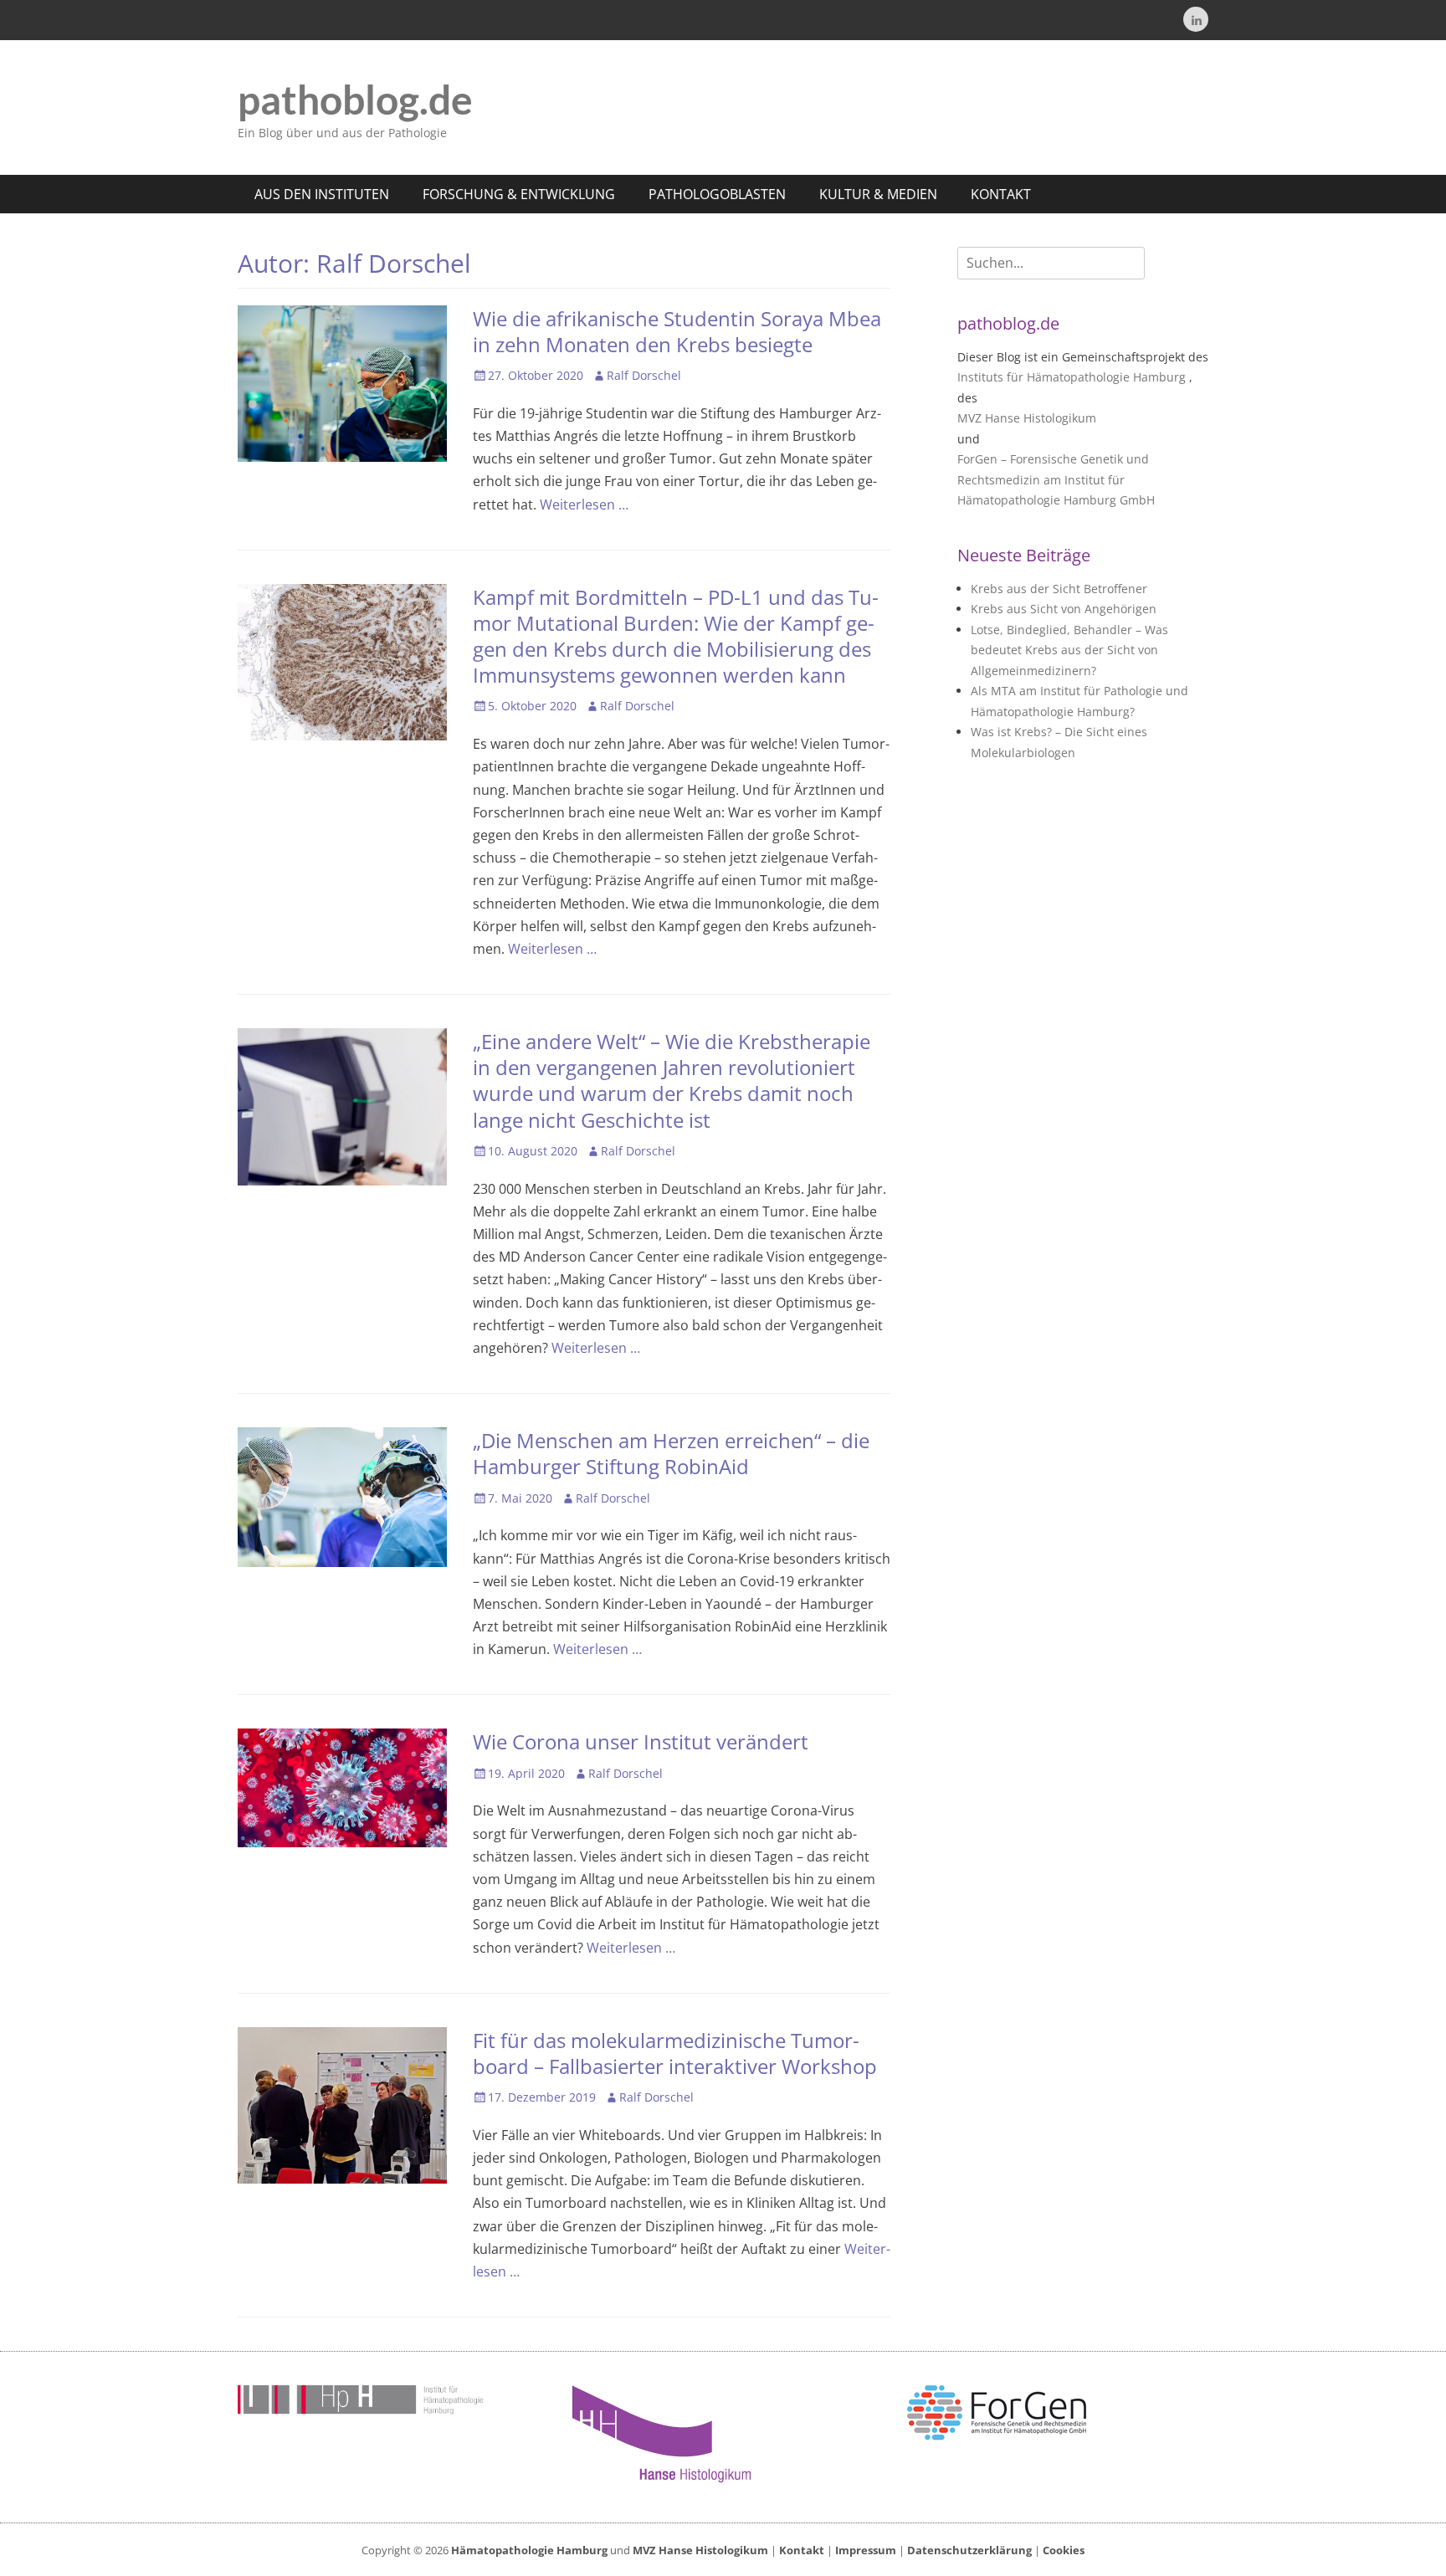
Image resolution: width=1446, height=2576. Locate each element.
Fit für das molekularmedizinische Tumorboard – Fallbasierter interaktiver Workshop (675, 2053)
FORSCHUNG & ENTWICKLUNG (519, 194)
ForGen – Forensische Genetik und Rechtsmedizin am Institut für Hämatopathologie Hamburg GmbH (1056, 479)
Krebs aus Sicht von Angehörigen (1064, 609)
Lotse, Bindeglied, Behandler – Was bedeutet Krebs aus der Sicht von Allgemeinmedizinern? (1069, 650)
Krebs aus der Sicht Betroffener (1059, 589)
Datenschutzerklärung (969, 2550)
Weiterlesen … (584, 504)
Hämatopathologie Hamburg (529, 2550)
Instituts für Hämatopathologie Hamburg (1072, 377)
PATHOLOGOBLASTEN (717, 194)
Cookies (1064, 2550)
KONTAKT (1001, 194)
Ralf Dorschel (644, 375)
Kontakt (802, 2550)
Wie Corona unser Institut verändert (641, 1741)
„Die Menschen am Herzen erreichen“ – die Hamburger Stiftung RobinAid (671, 1453)
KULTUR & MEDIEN (878, 194)
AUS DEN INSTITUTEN (322, 194)
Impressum (866, 2550)
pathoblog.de (355, 99)
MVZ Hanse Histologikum (1027, 418)
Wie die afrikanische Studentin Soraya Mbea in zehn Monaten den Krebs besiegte (677, 331)
